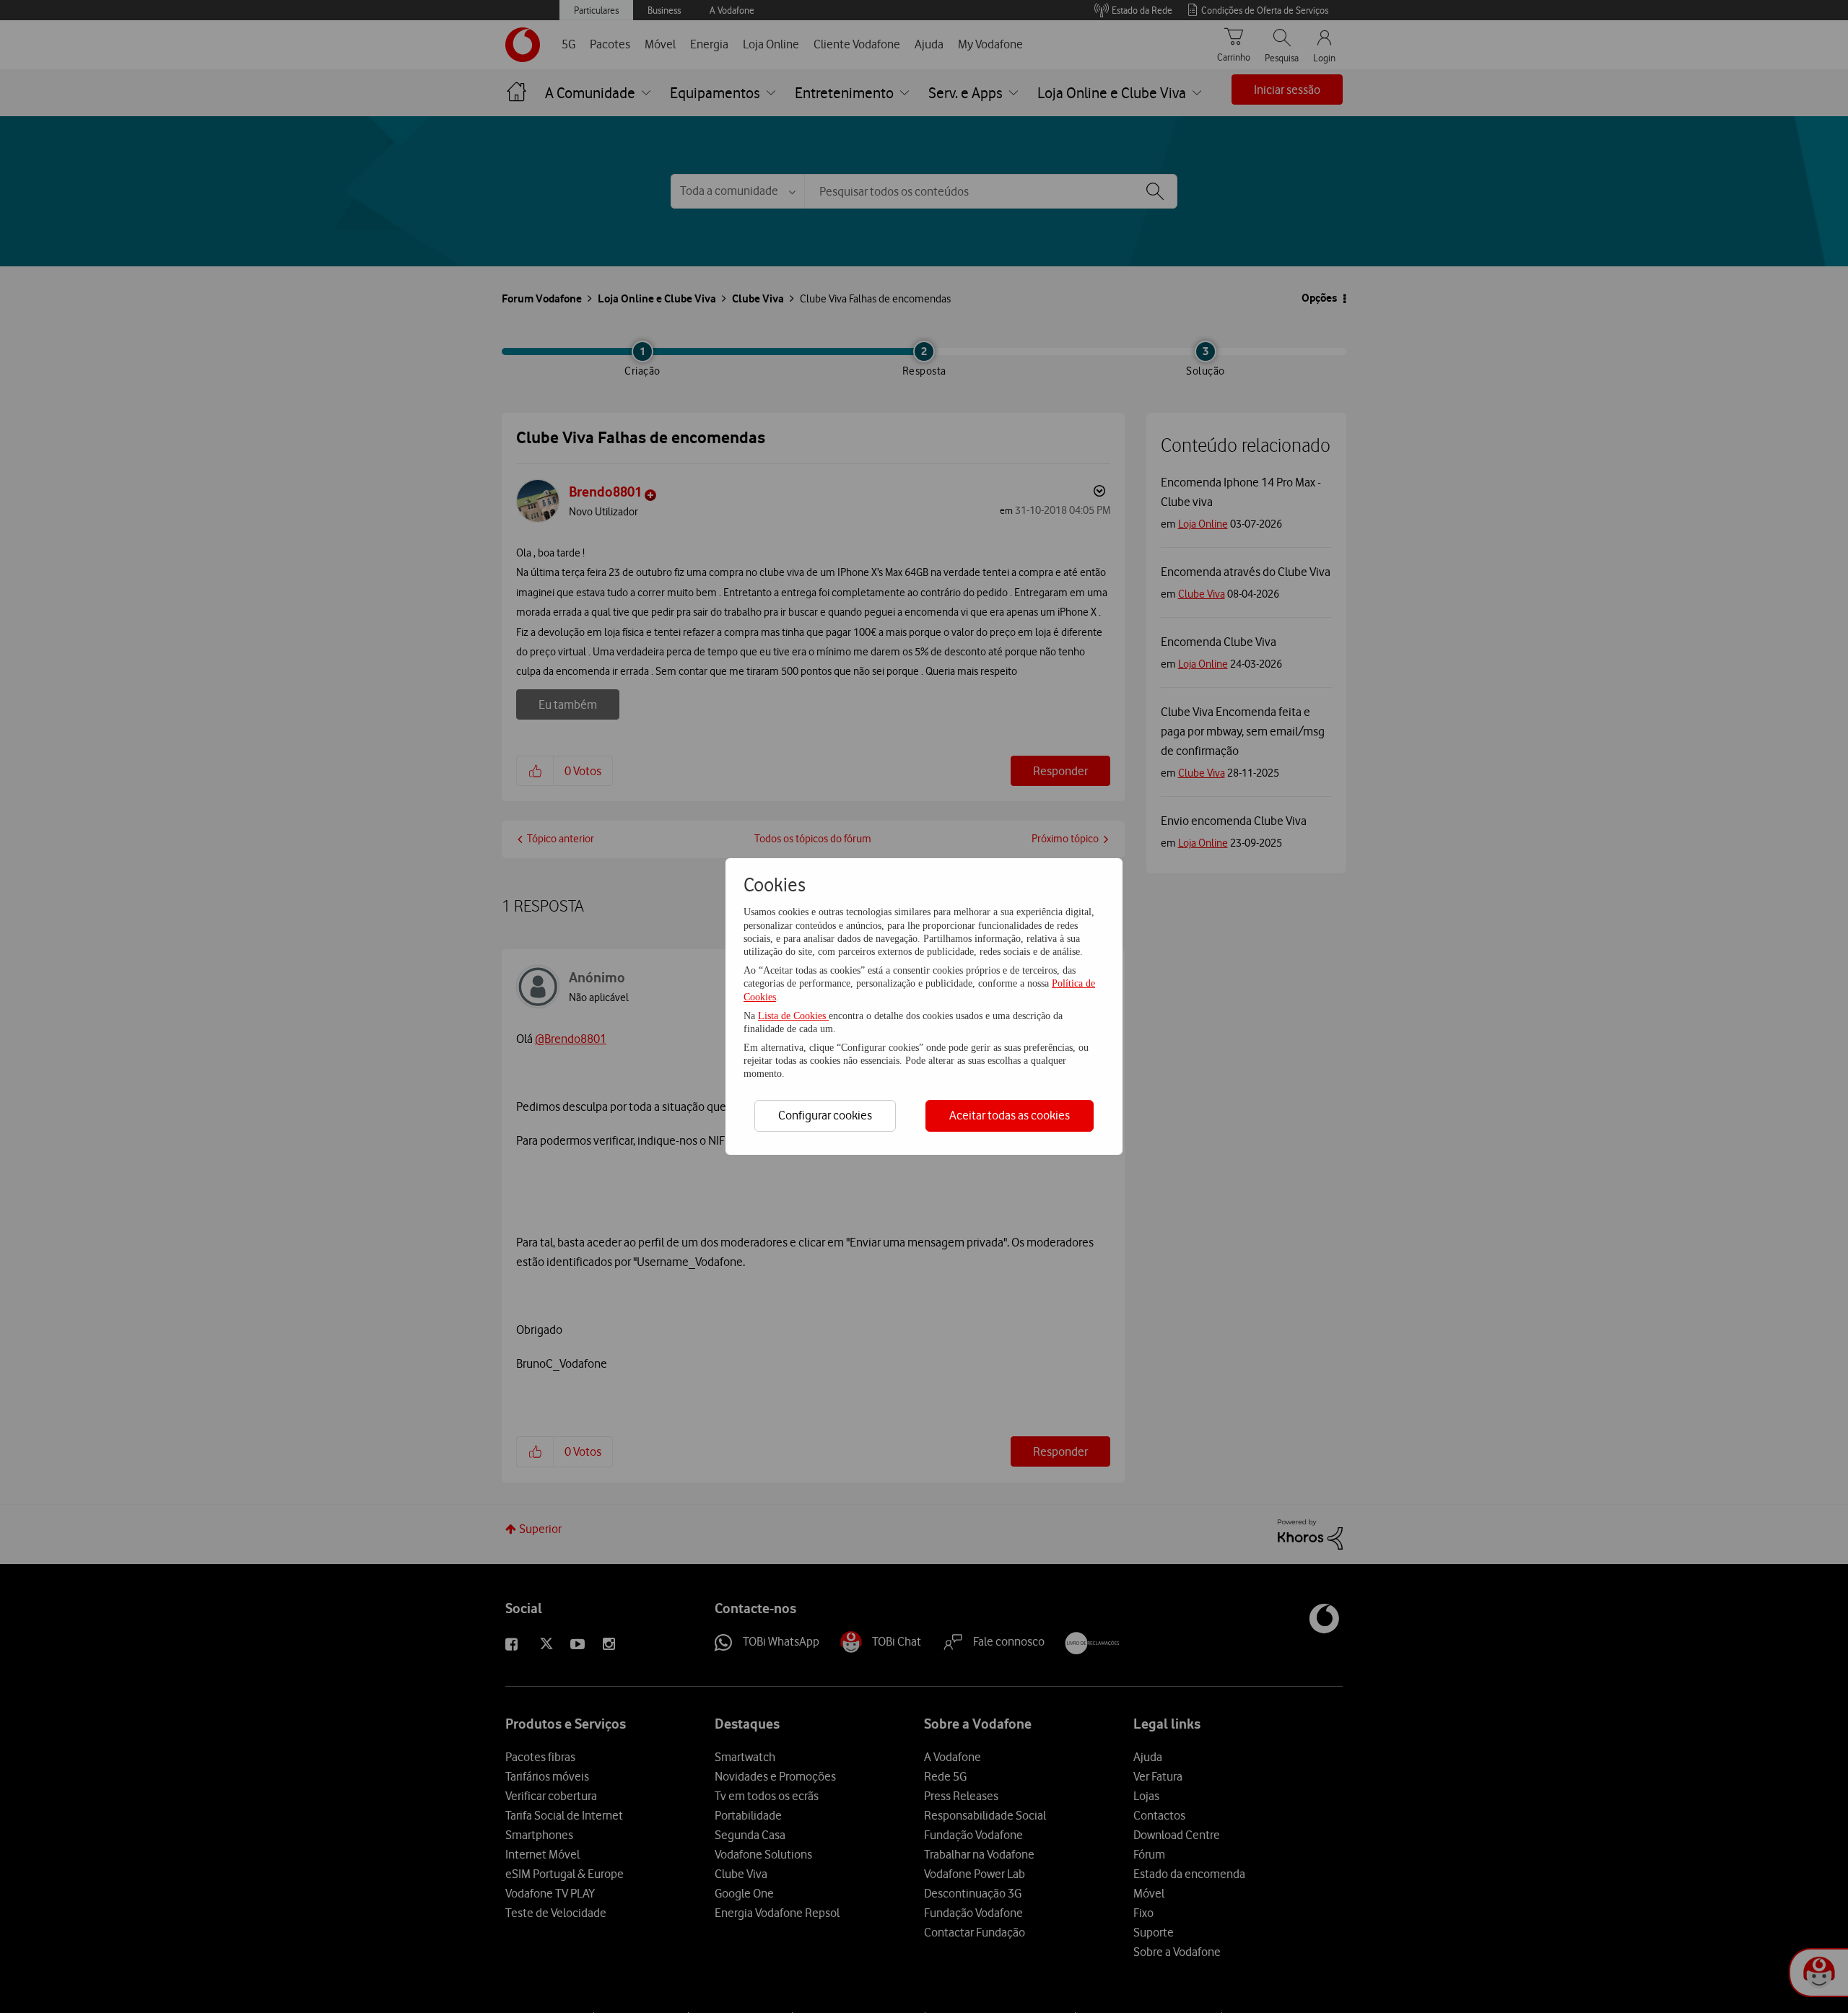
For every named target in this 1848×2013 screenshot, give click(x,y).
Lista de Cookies (793, 1016)
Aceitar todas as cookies (1010, 1115)
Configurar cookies (825, 1115)
